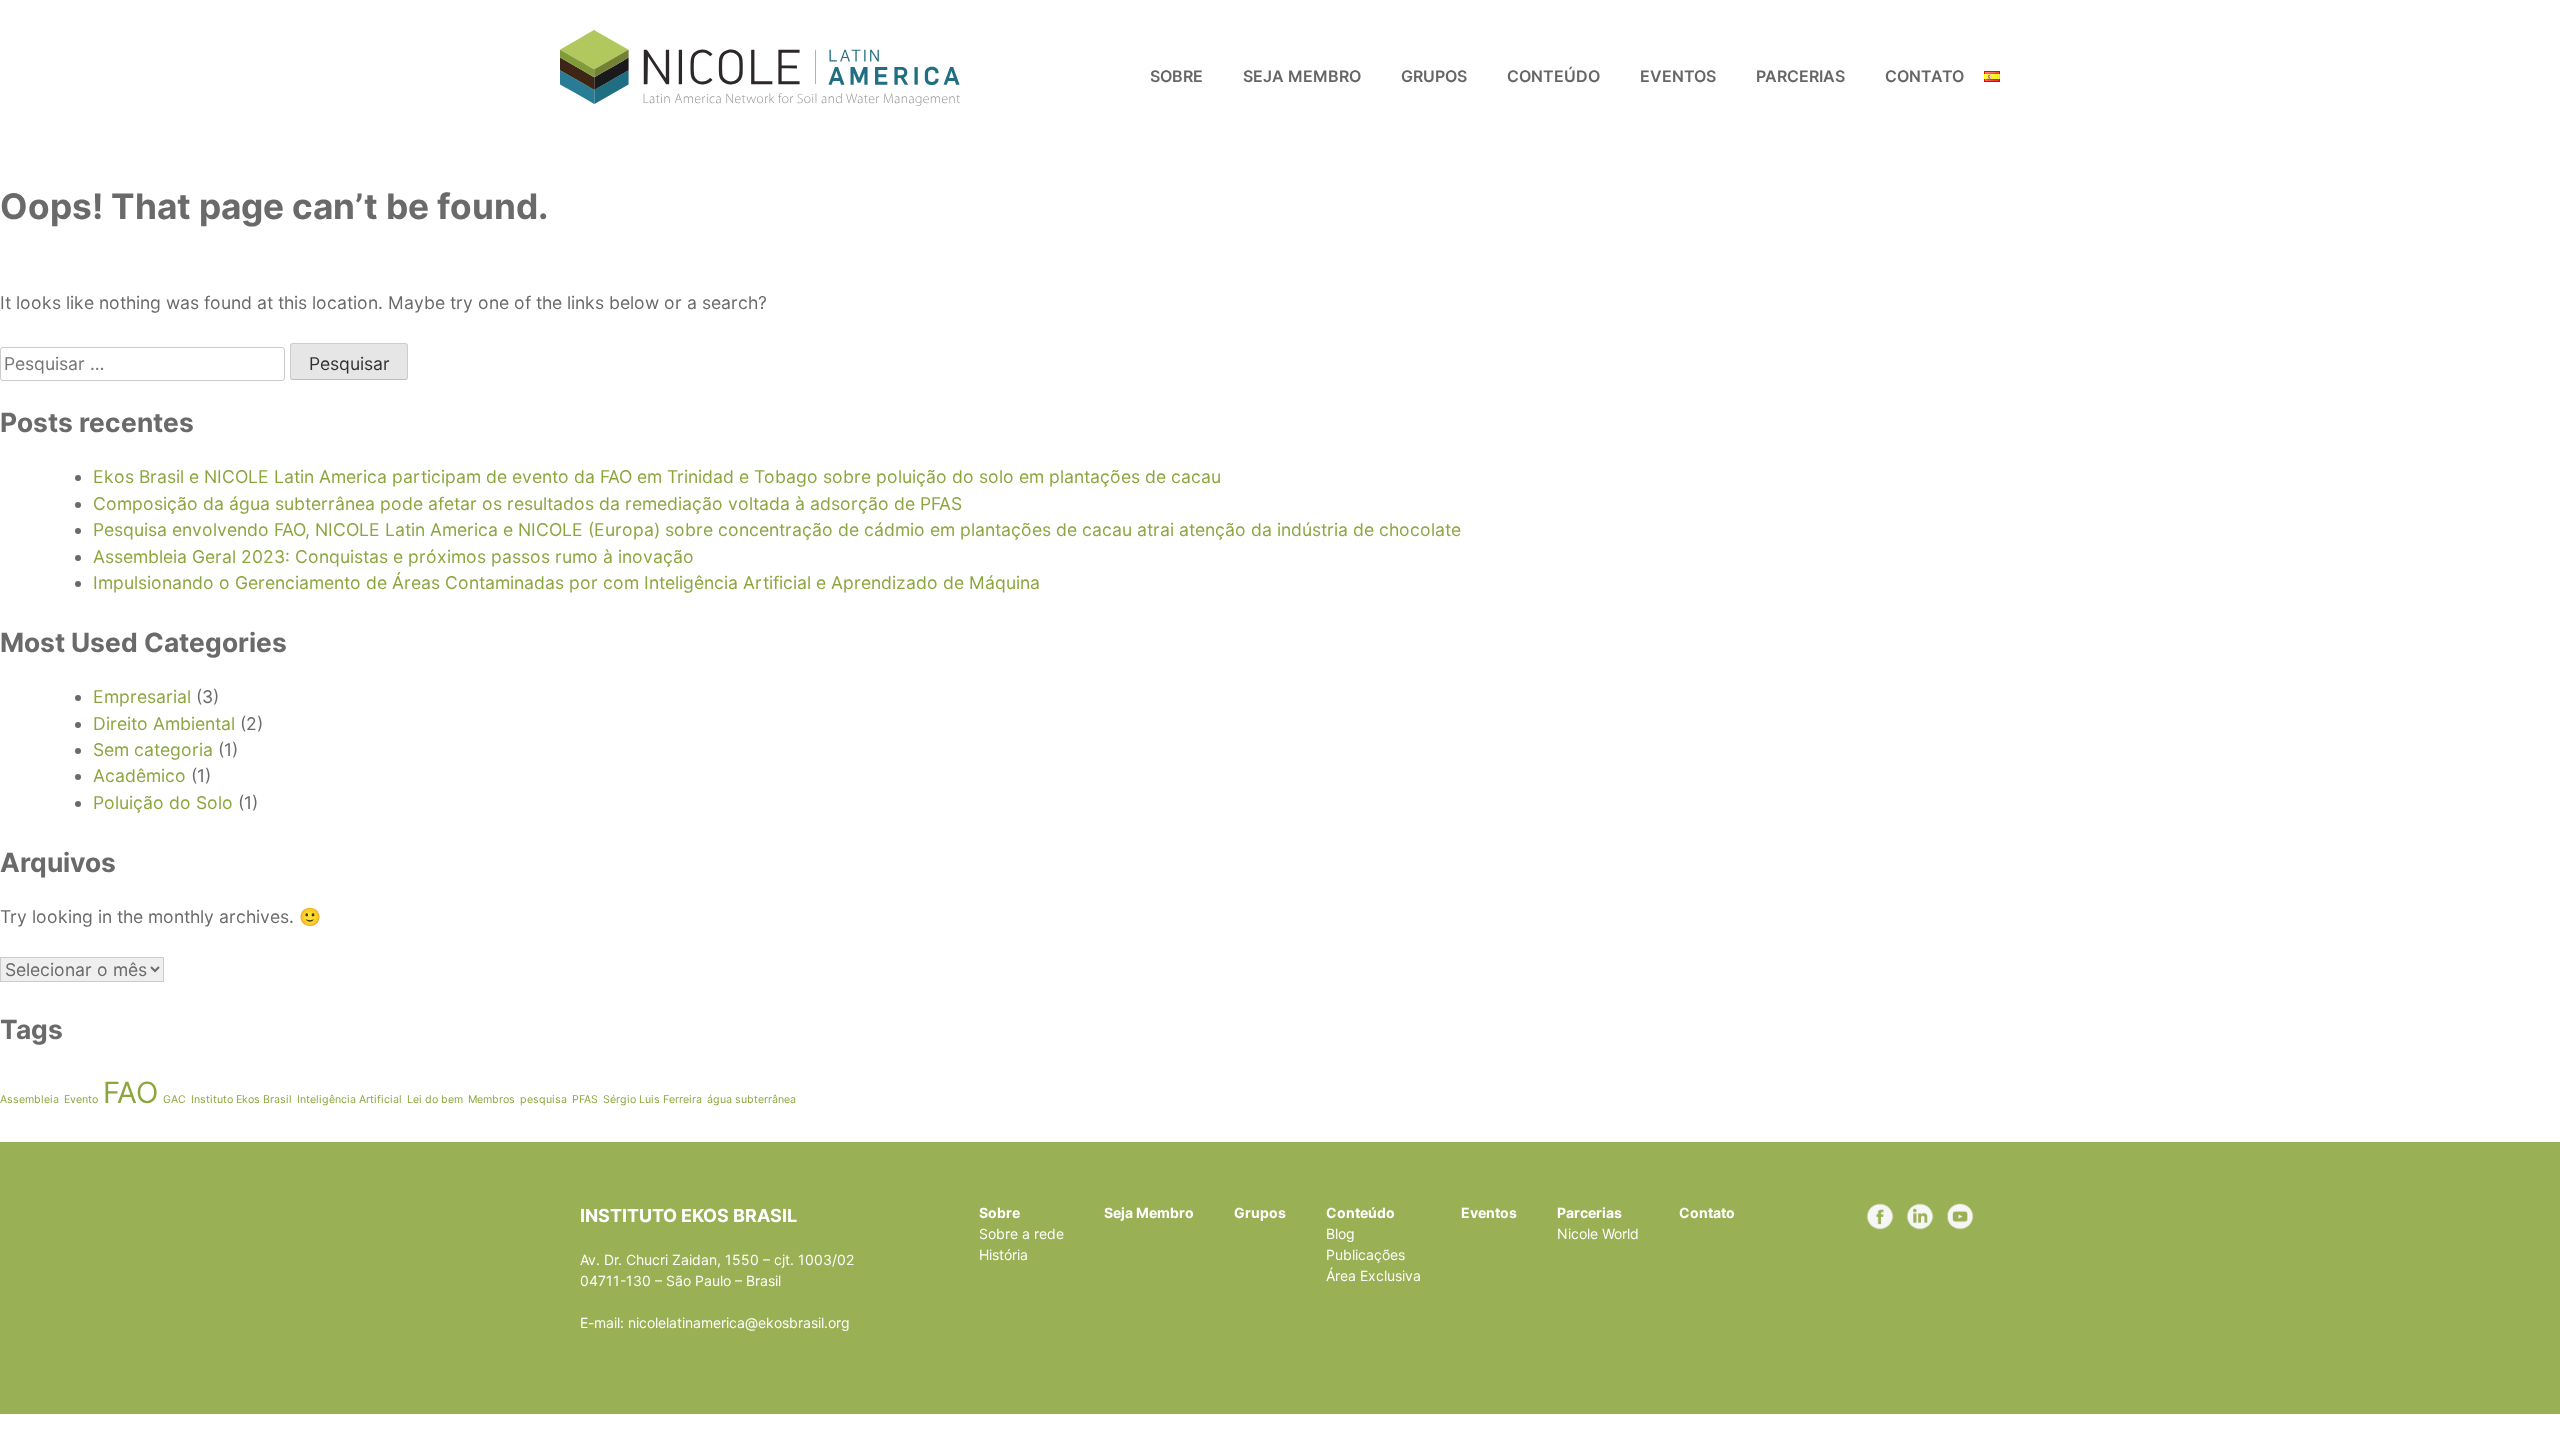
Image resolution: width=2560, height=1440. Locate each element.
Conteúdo (1553, 76)
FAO (130, 1092)
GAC (174, 1099)
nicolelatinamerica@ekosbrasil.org (739, 1322)
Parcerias (1800, 76)
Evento (81, 1099)
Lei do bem (435, 1099)
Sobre (1176, 76)
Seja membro (1302, 76)
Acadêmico (139, 775)
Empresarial (142, 696)
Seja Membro (1149, 1212)
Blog (1340, 1233)
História (1003, 1254)
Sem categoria (153, 749)
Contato (1924, 76)
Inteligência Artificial (349, 1099)
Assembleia (29, 1099)
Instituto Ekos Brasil (241, 1099)
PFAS (585, 1099)
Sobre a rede (1021, 1233)
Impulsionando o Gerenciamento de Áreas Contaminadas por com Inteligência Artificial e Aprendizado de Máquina (566, 582)
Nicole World (1598, 1233)
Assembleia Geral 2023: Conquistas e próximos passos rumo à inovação (393, 556)
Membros (491, 1099)
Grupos (1434, 76)
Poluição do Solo (163, 802)
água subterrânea (751, 1099)
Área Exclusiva (1373, 1275)
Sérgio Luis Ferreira (652, 1099)
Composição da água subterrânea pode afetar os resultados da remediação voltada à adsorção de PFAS (527, 503)
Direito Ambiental (164, 723)
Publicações (1365, 1254)
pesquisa (543, 1099)
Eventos (1678, 76)
